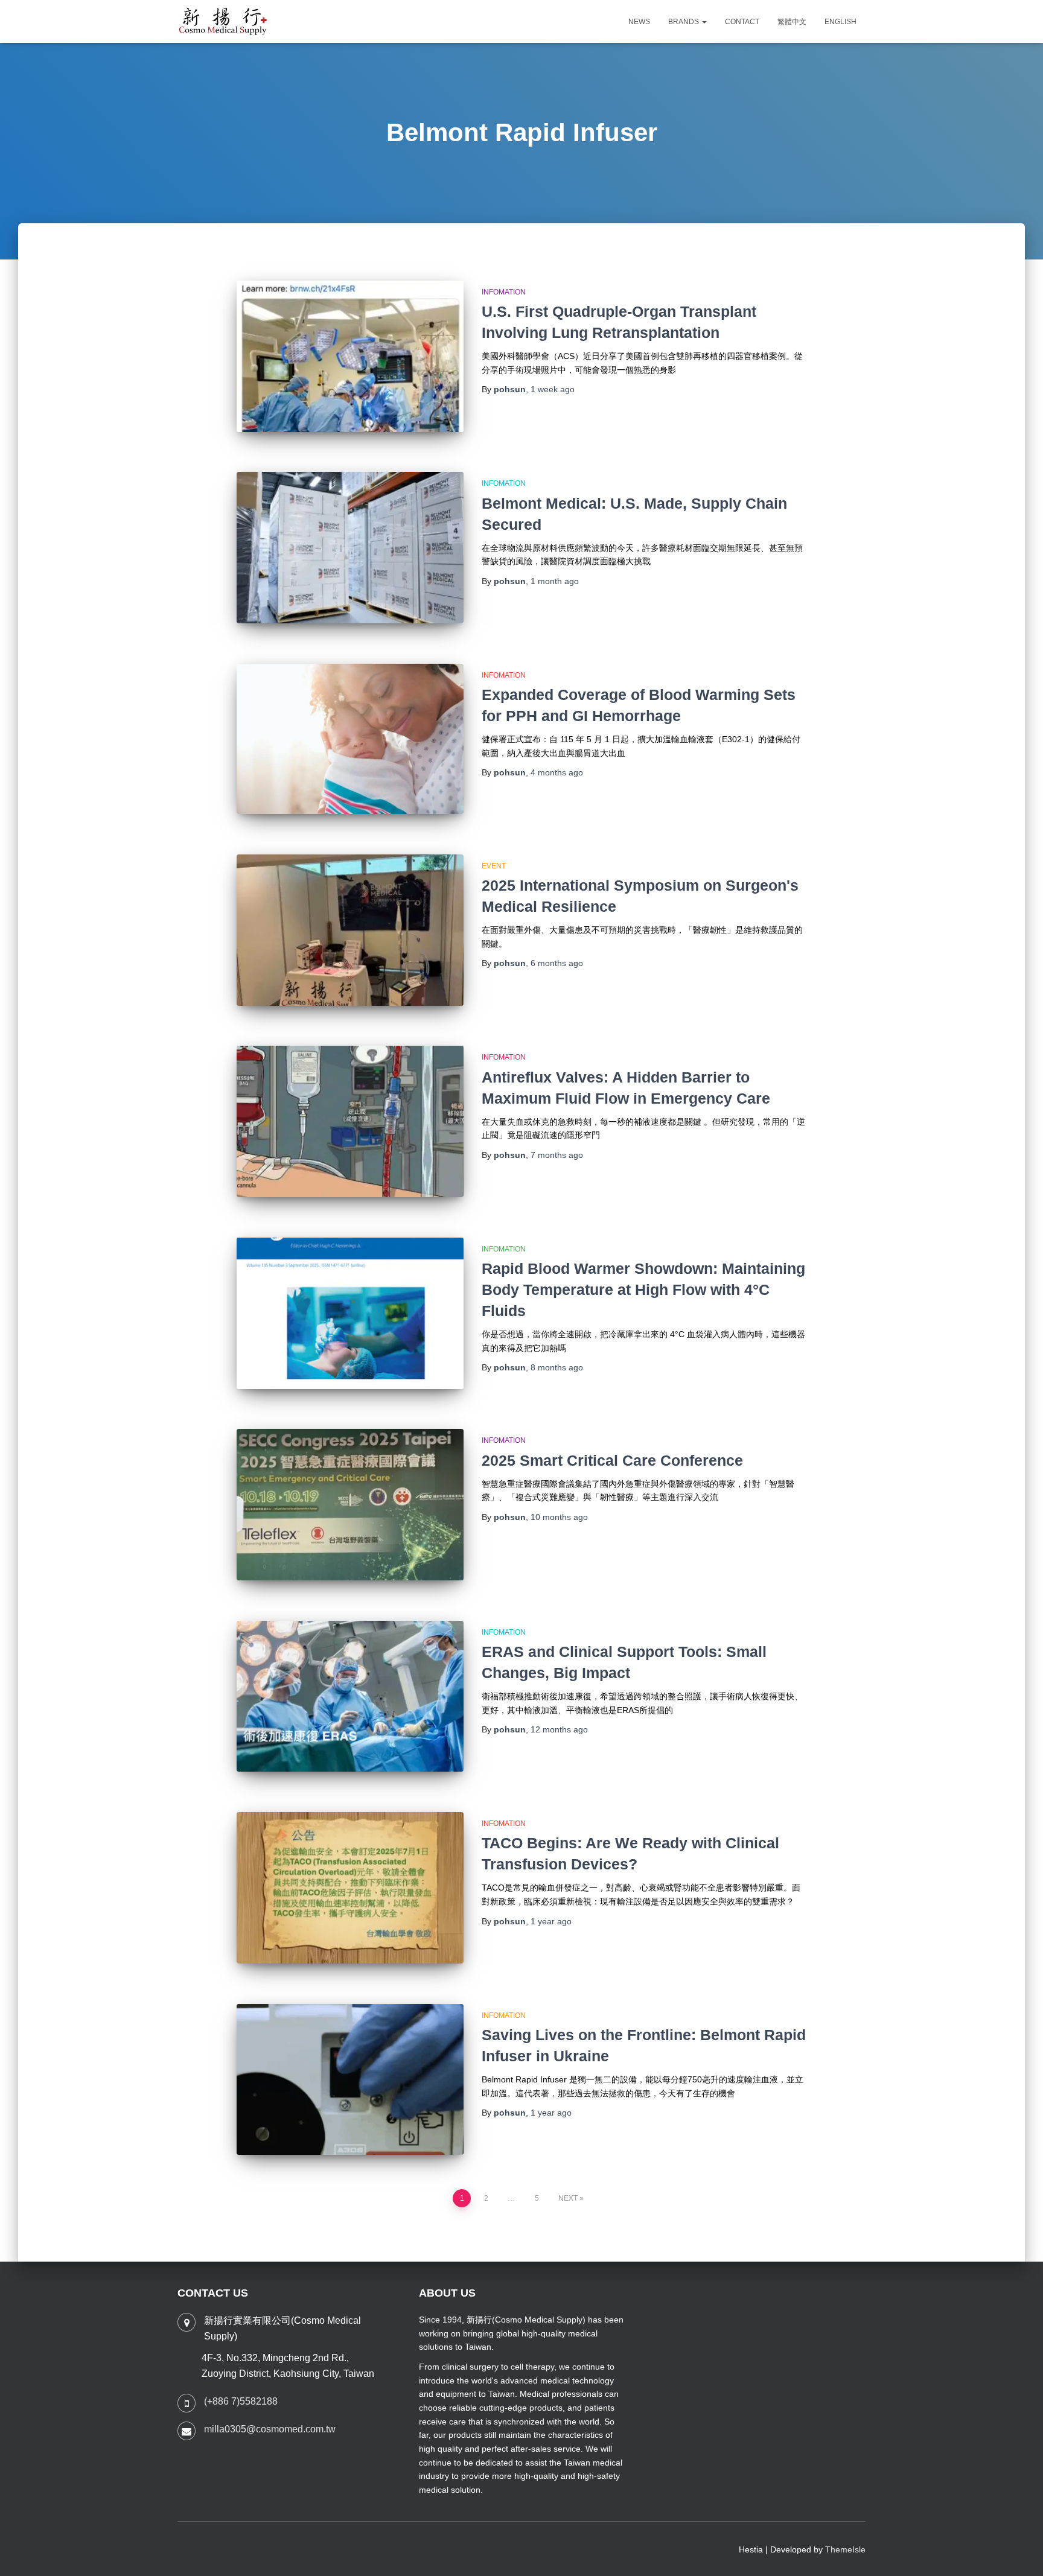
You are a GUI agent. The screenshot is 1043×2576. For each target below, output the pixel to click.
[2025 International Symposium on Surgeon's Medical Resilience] (350, 930)
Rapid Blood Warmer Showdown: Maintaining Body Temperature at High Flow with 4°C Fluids (643, 1290)
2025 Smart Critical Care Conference (612, 1460)
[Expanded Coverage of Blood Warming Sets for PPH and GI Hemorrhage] (350, 739)
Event (494, 866)
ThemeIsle (845, 2549)
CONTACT (742, 22)
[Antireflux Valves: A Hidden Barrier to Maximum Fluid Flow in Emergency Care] (350, 1121)
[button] (704, 22)
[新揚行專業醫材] (223, 22)
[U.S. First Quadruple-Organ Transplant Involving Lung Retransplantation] (350, 356)
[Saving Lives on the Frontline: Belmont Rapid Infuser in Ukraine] (350, 2080)
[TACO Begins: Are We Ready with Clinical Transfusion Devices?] (350, 1888)
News (639, 22)
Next (568, 2198)
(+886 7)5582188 (241, 2401)
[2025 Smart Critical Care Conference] (350, 1505)
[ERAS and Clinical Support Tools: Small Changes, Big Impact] (350, 1697)
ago (553, 389)
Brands (684, 22)
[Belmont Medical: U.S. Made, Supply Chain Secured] (350, 548)
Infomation (504, 292)
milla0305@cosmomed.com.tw (270, 2429)
